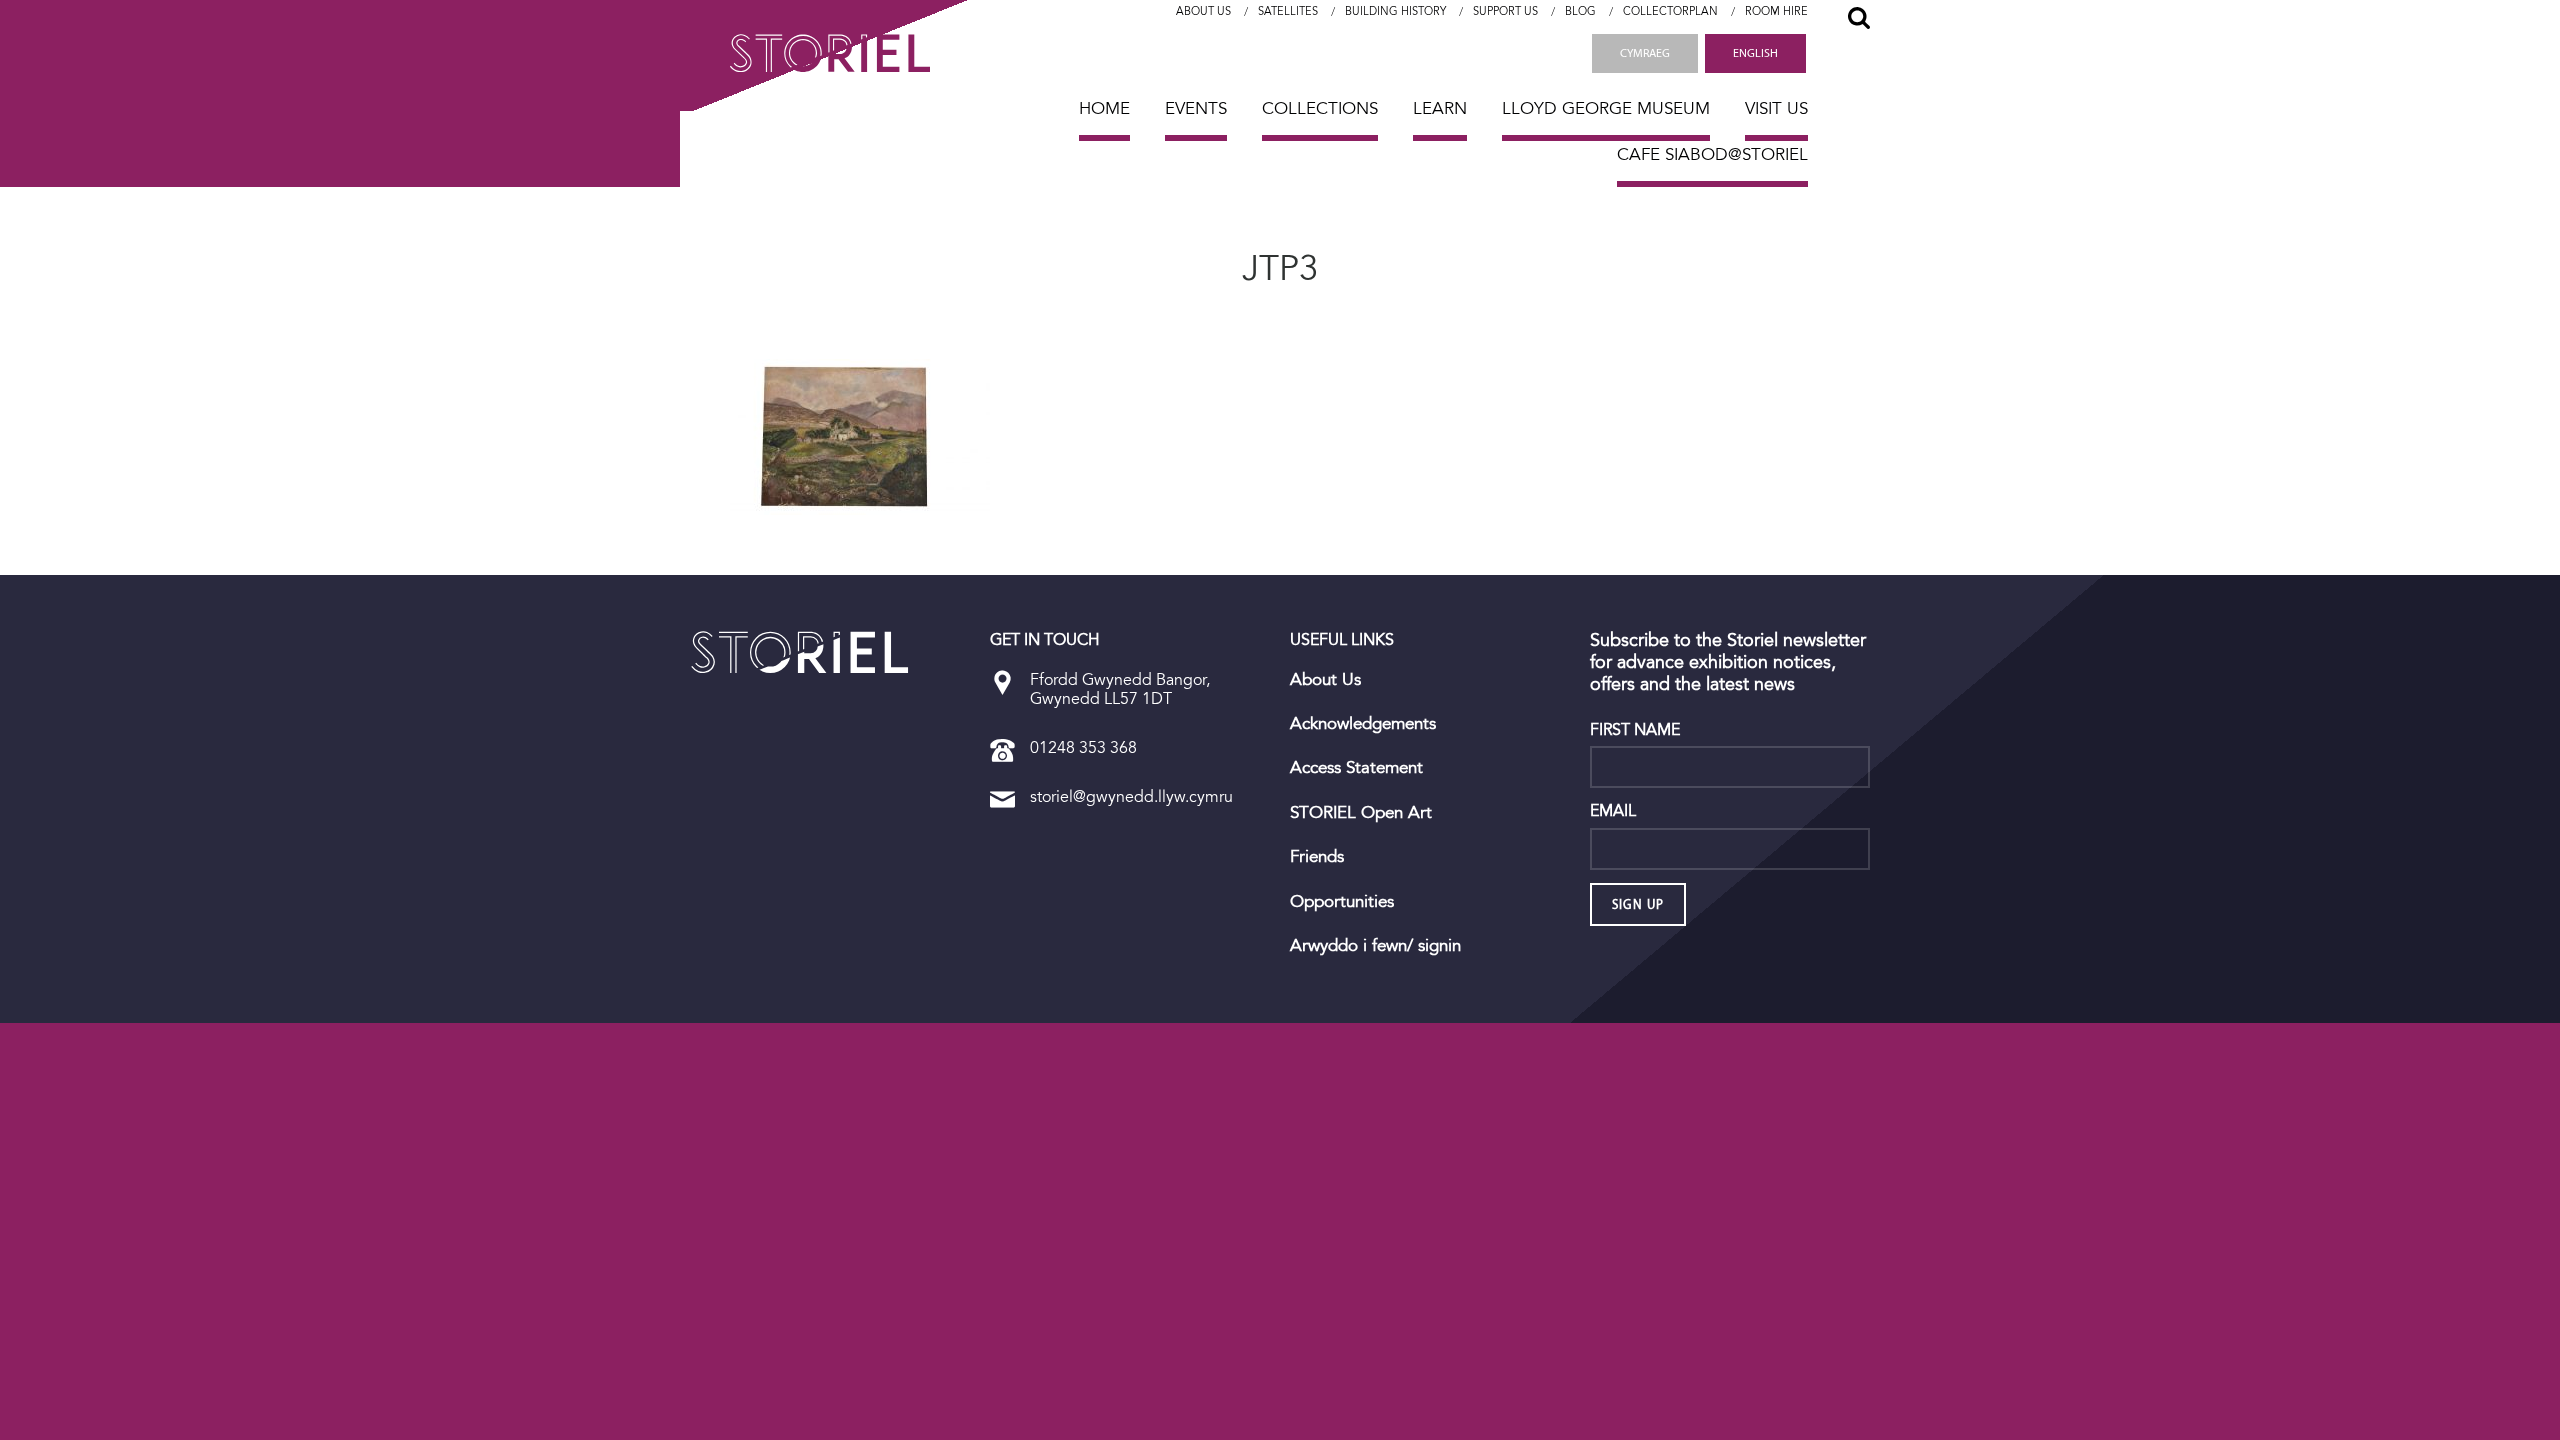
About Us (1203, 11)
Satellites (1288, 11)
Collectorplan (1670, 11)
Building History (1395, 11)
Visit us (1776, 108)
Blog (1580, 11)
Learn (1440, 108)
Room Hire (1776, 11)
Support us (1505, 11)
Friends (1317, 857)
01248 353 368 (1083, 747)
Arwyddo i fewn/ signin (1375, 946)
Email (1613, 811)
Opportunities (1342, 902)
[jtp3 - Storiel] (800, 652)
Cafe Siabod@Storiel (1712, 154)
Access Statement (1356, 768)
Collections (1320, 108)
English (1755, 53)
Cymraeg (1645, 53)
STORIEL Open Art (1361, 813)
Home (1104, 108)
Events (1196, 108)
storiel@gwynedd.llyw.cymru (1131, 796)
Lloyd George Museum (1606, 108)
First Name (1635, 730)
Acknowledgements (1363, 724)
